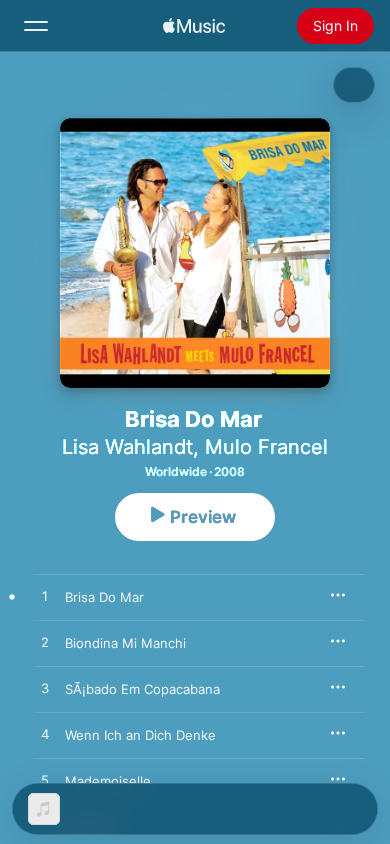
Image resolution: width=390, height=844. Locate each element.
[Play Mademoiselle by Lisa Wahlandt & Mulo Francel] (45, 781)
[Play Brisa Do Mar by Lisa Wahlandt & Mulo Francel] (45, 597)
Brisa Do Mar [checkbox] (104, 597)
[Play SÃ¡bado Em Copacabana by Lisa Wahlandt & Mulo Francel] (45, 689)
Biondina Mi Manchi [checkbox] (125, 643)
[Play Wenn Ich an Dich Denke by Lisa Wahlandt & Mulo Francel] (45, 735)
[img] (194, 26)
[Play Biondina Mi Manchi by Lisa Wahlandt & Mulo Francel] (45, 643)
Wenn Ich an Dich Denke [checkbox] (140, 735)
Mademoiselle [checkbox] (108, 781)
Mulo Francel (266, 447)
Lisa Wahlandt (127, 447)
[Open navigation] (36, 26)
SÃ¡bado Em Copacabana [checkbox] (142, 689)
